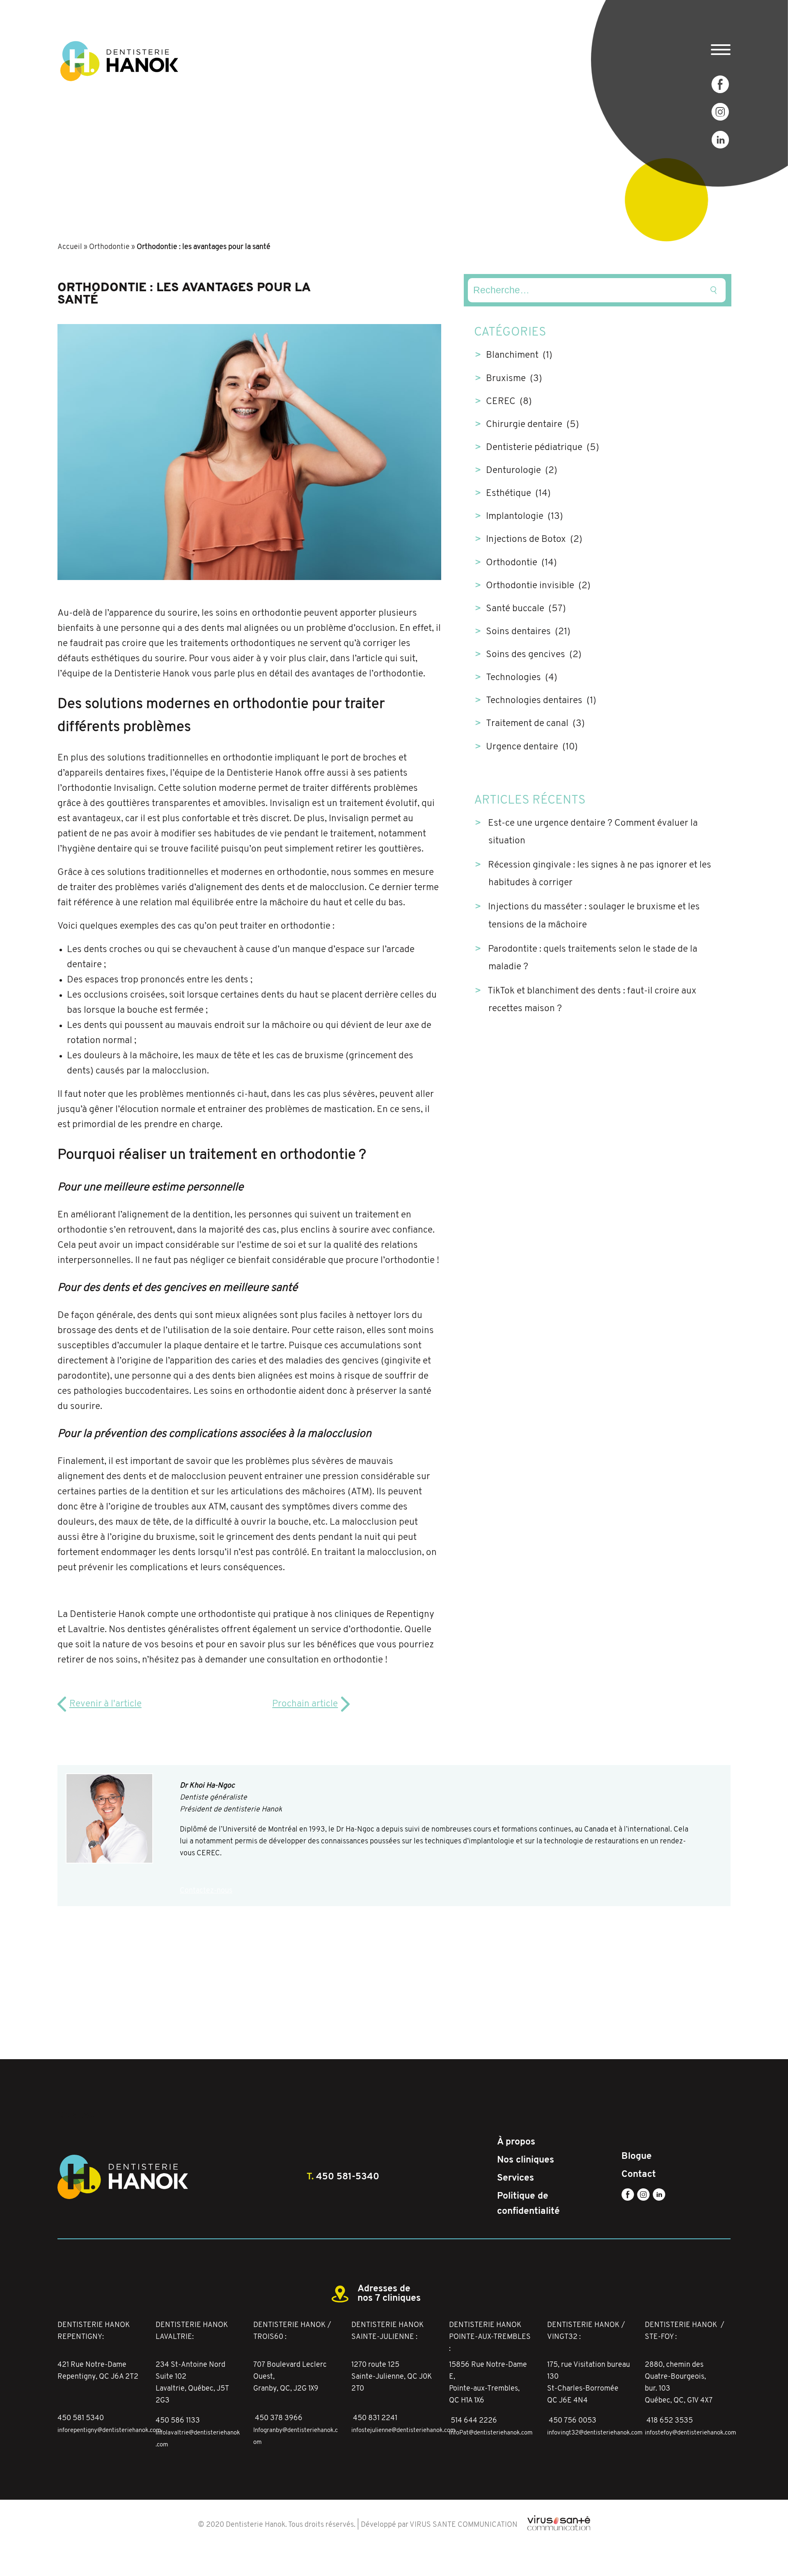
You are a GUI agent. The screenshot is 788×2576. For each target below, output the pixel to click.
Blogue (637, 2156)
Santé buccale (515, 609)
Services (515, 2178)
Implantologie (515, 517)
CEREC (501, 402)
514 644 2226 (474, 2421)
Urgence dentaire (522, 747)
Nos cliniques (526, 2160)
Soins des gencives (526, 655)
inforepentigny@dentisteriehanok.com (109, 2431)
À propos (516, 2142)
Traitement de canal (527, 724)
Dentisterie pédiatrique (534, 448)
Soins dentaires (518, 632)
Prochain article (305, 1704)
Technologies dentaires (534, 701)
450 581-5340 (348, 2177)
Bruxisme (506, 379)
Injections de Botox (526, 540)
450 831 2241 (375, 2418)
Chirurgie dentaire (524, 425)
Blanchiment (512, 355)
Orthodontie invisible (530, 586)
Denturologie (513, 471)
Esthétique (509, 494)
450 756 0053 (573, 2421)
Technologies (513, 678)
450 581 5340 (81, 2418)
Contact (639, 2174)
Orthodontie (109, 247)
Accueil (70, 247)
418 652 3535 (670, 2421)
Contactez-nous (206, 1891)
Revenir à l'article (105, 1704)
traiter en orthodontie (286, 926)
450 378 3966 (279, 2418)
